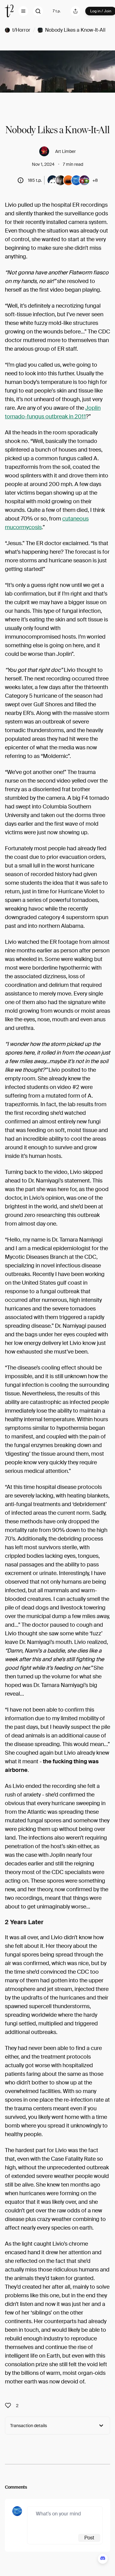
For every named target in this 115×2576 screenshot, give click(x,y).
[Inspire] (10, 2406)
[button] (23, 11)
